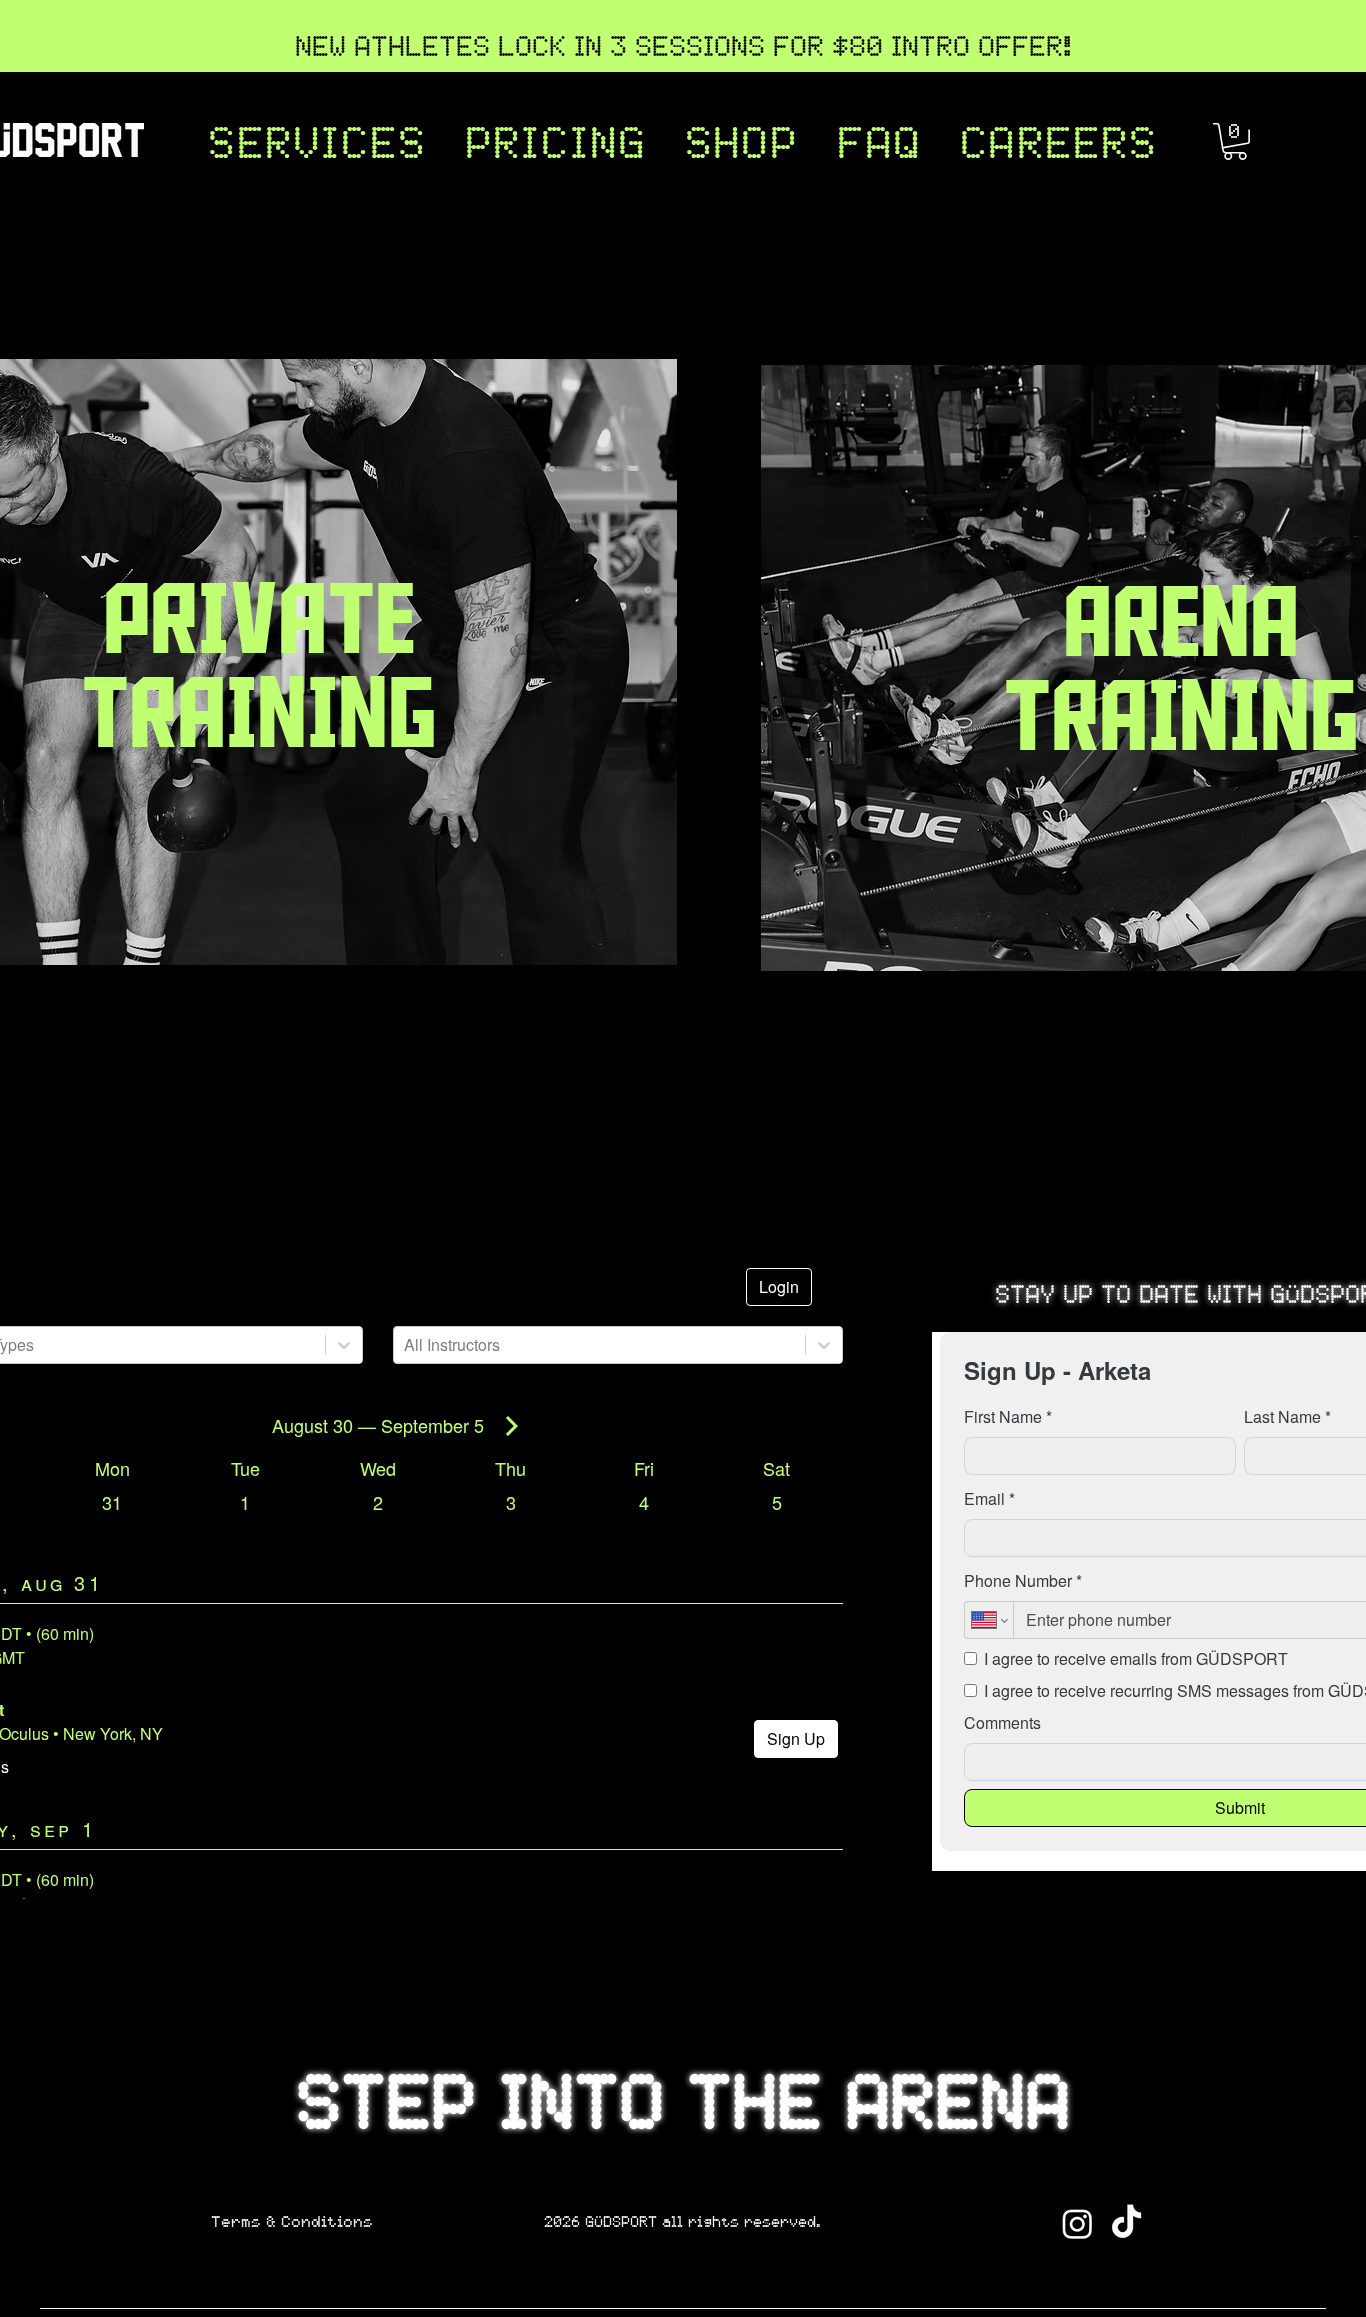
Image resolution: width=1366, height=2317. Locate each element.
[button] (317, 147)
